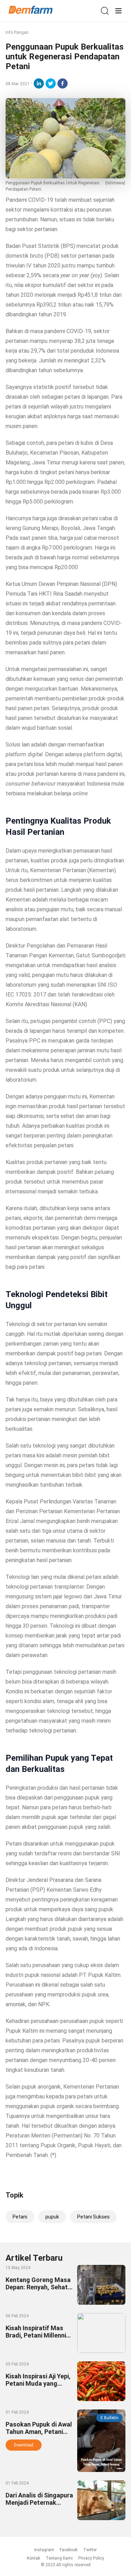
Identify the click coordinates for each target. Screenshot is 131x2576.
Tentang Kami (59, 2558)
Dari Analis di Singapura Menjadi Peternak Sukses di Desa (39, 2503)
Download (24, 2445)
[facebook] (63, 83)
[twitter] (51, 83)
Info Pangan (17, 32)
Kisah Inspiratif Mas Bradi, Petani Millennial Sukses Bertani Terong (38, 2335)
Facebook (69, 2550)
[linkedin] (39, 83)
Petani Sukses (93, 2217)
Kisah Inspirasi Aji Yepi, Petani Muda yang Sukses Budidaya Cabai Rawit (39, 2387)
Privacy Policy (91, 2558)
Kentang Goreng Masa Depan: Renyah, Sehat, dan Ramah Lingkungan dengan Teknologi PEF (39, 2291)
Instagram (44, 2550)
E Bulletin (110, 2418)
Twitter (90, 2550)
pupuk (52, 2217)
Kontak (34, 2558)
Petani (20, 2217)
